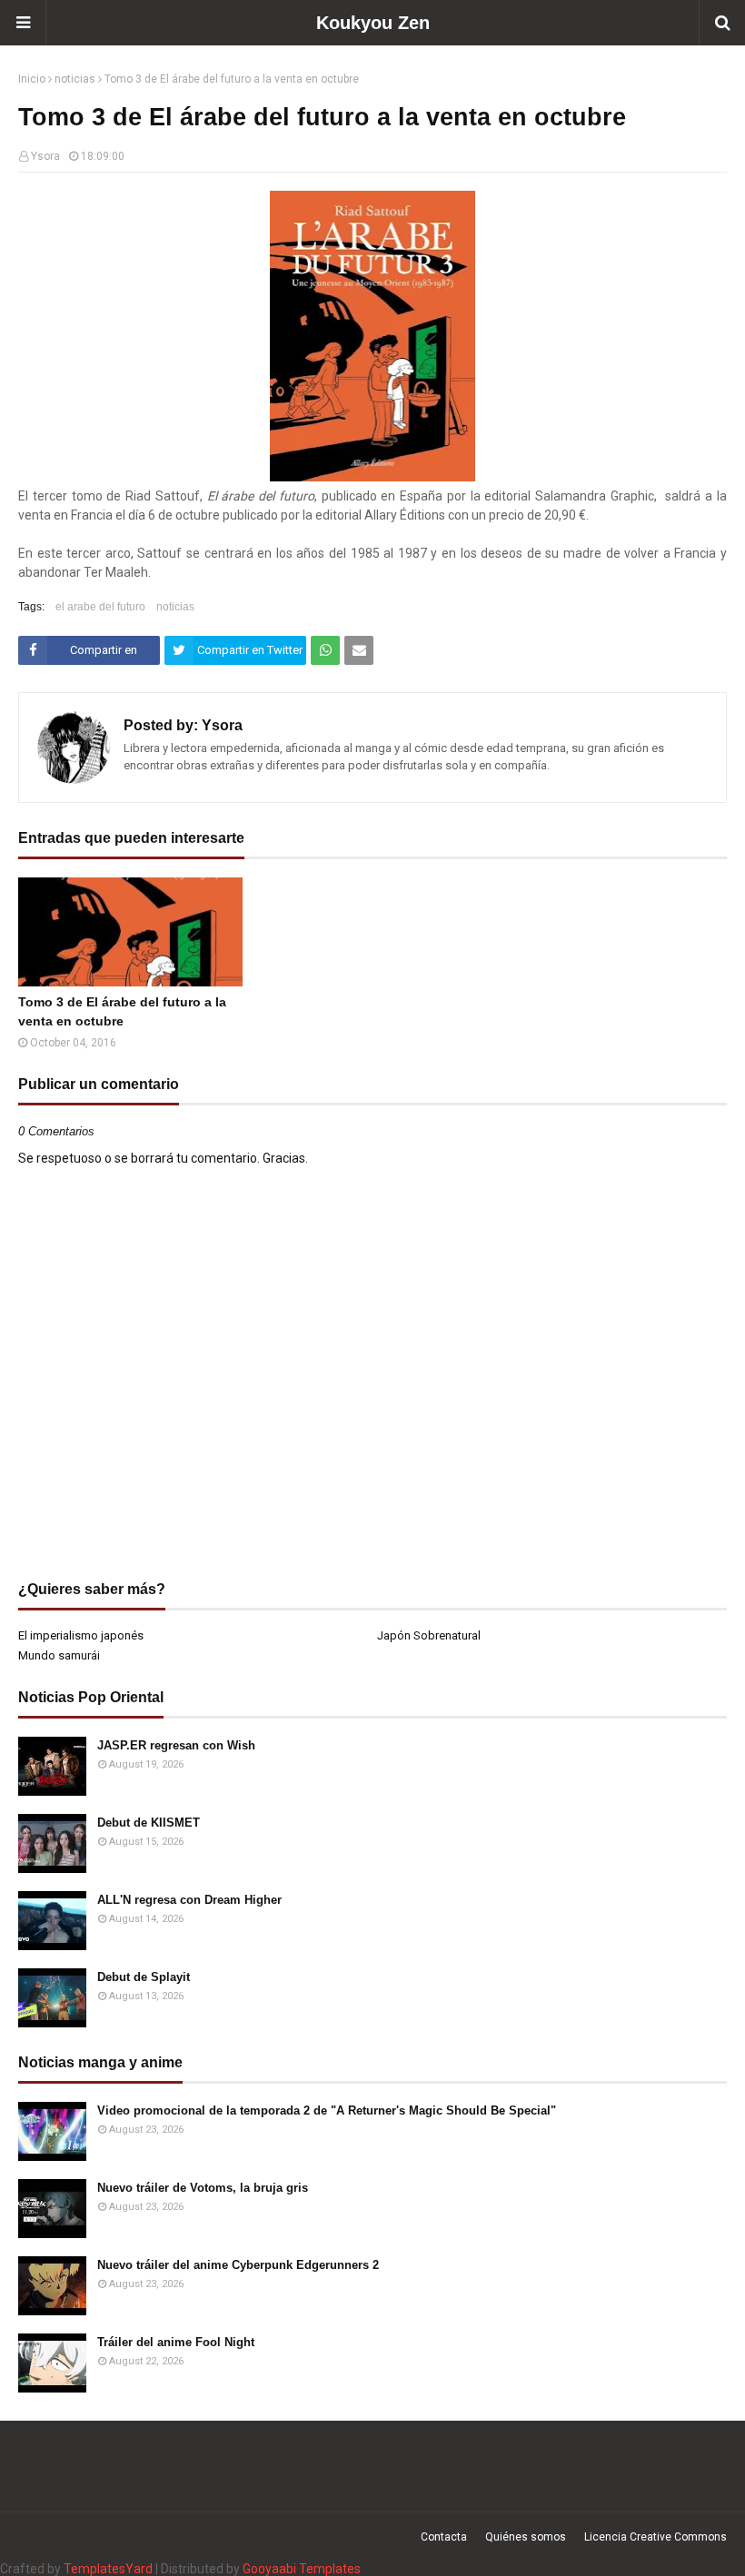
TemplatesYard (108, 2569)
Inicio (32, 79)
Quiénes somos (526, 2537)
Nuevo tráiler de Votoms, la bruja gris (203, 2188)
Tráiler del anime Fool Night (176, 2342)
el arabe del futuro (100, 607)
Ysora (45, 156)
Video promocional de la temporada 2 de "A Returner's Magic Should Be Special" (327, 2110)
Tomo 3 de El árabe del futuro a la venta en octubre (122, 1011)
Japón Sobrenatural (429, 1635)
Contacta (444, 2537)
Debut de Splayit (144, 1977)
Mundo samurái (59, 1655)
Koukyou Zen (373, 23)
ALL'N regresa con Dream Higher (189, 1900)
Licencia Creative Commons (656, 2537)
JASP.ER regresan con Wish (176, 1745)
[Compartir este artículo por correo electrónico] (359, 650)
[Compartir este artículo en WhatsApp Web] (325, 650)
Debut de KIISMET (149, 1823)
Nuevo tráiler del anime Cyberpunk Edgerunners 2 (238, 2265)
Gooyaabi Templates (302, 2569)
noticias (75, 79)
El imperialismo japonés (81, 1635)
